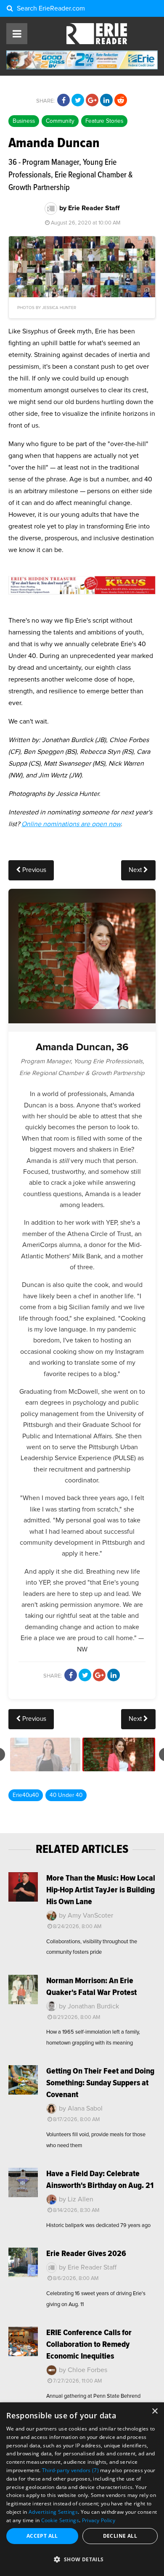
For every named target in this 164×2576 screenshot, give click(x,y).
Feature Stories (104, 121)
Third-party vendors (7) (70, 2470)
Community (60, 121)
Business (24, 121)
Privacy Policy (99, 2520)
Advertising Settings (53, 2512)
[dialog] (82, 2489)
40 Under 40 (66, 1795)
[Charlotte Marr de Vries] (45, 1754)
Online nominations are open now (71, 824)
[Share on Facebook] (63, 100)
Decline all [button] (120, 2536)
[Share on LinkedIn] (106, 100)
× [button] (155, 2411)
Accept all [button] (42, 2536)
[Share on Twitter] (78, 100)
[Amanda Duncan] (119, 1754)
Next (136, 870)
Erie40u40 (26, 1795)
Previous (33, 870)
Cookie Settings (60, 2520)
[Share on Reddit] (121, 100)
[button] (82, 2560)
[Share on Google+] (92, 100)
